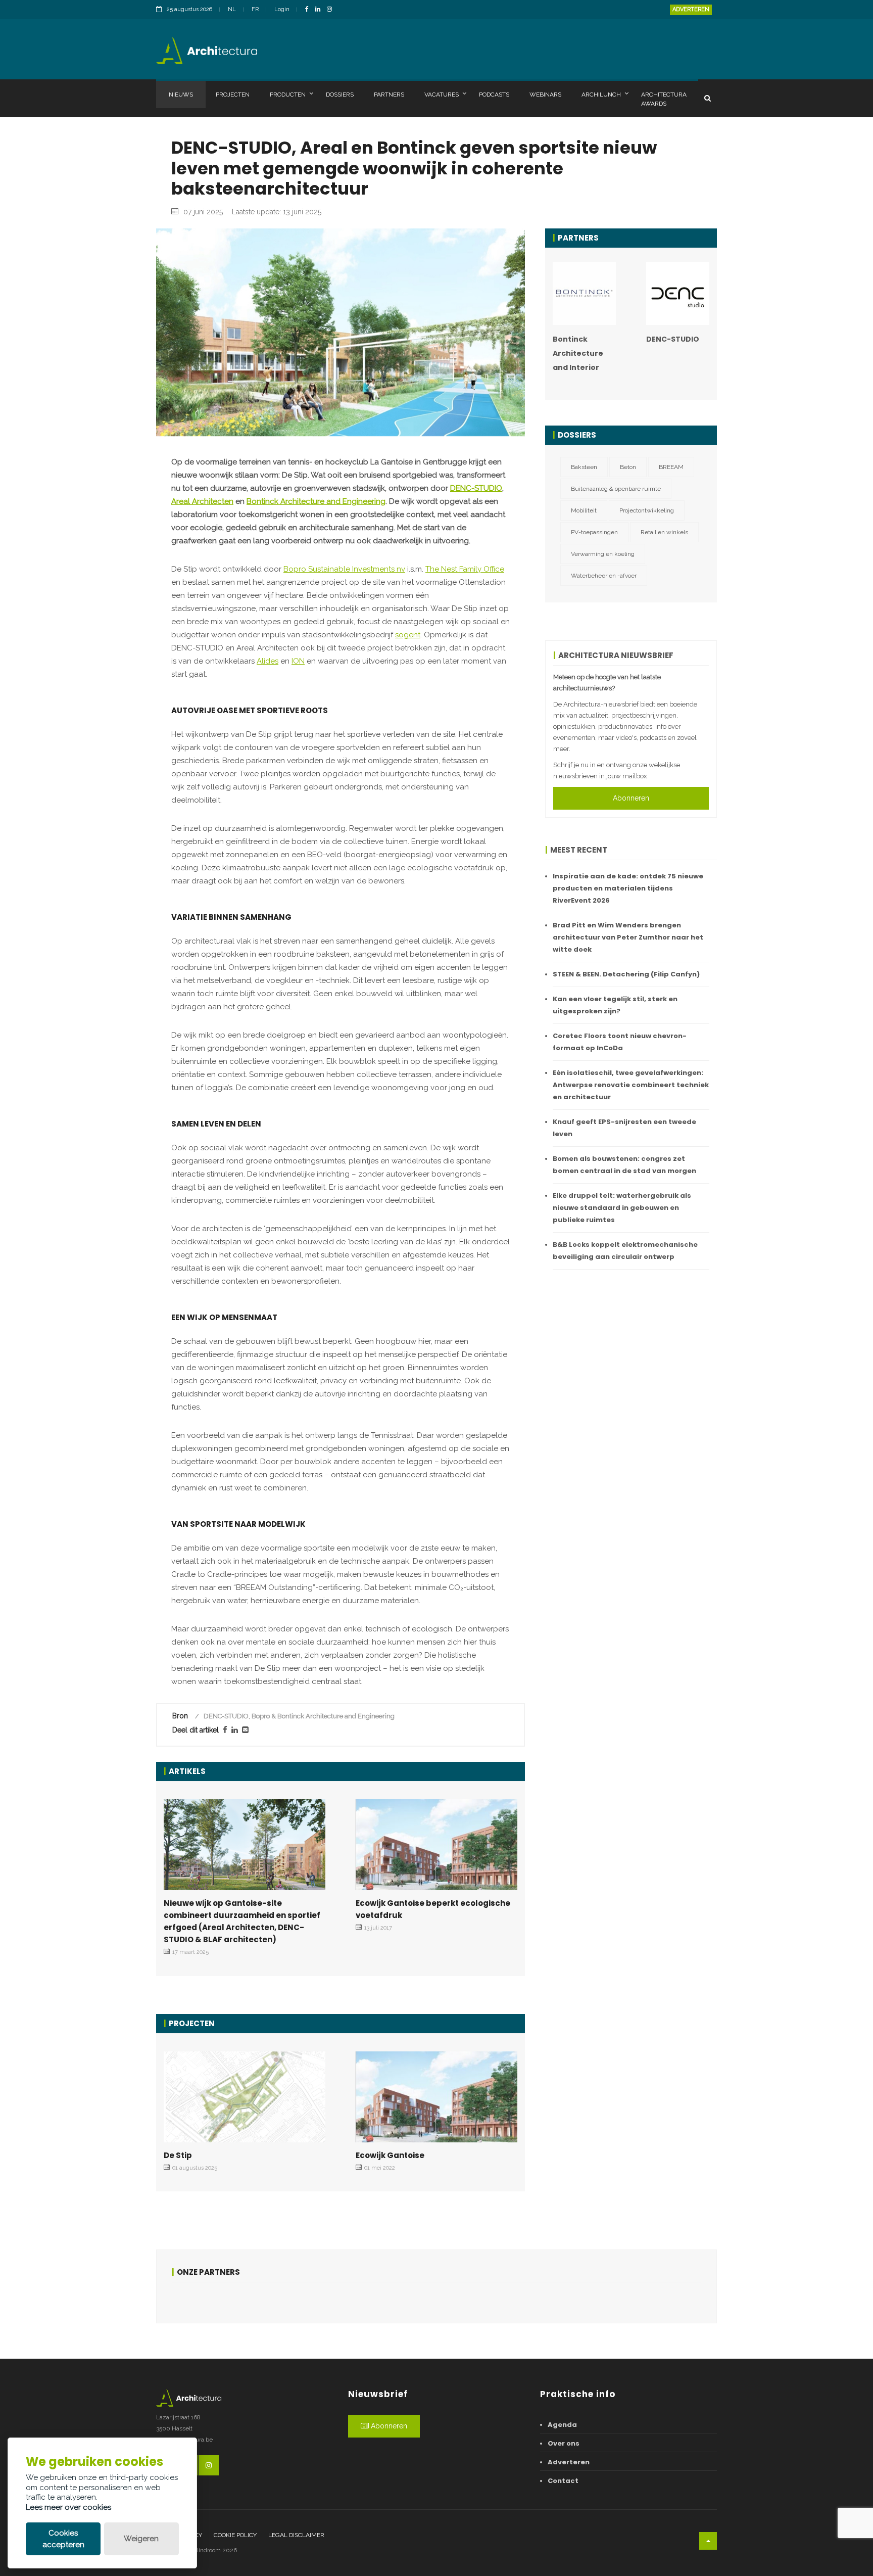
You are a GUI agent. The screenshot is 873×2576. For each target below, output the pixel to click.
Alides (268, 661)
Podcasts (494, 95)
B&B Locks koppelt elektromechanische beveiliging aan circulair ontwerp (625, 1251)
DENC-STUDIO (476, 488)
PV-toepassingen (594, 532)
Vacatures (442, 95)
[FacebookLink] (309, 10)
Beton (628, 467)
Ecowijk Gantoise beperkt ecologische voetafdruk (433, 1909)
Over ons (564, 2443)
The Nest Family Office (465, 569)
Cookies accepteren (63, 2539)
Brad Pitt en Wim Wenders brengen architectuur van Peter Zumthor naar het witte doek (628, 937)
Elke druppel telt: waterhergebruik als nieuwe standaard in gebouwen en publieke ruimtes (622, 1208)
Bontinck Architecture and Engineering (316, 501)
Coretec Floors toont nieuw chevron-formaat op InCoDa (620, 1042)
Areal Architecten (202, 501)
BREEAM (671, 467)
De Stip (178, 2155)
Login (282, 9)
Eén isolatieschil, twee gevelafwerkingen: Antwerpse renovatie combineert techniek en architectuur (631, 1085)
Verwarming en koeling (603, 554)
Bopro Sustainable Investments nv (344, 569)
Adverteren (691, 9)
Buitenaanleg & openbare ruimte (616, 489)
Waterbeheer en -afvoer (604, 576)
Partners (389, 95)
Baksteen (584, 467)
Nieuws (181, 95)
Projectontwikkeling (647, 510)
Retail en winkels (664, 532)
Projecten (233, 95)
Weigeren (141, 2539)
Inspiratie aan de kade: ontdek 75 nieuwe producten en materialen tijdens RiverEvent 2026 (628, 888)
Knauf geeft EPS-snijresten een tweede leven (624, 1128)
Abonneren (631, 798)
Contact (563, 2481)
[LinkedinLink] (320, 10)
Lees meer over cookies (68, 2507)
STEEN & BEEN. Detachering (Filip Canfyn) (626, 974)
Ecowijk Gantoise (390, 2155)
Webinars (545, 95)
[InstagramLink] (332, 10)
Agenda (562, 2425)
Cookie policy (235, 2535)
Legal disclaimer (296, 2535)
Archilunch (601, 95)
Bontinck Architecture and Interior (578, 353)
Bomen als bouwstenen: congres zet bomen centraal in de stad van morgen (624, 1165)
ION (298, 661)
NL (232, 9)
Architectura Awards (664, 99)
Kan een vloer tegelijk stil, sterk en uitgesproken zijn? (615, 1005)
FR (255, 9)
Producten (288, 95)
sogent (408, 635)
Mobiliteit (584, 510)
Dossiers (340, 95)
